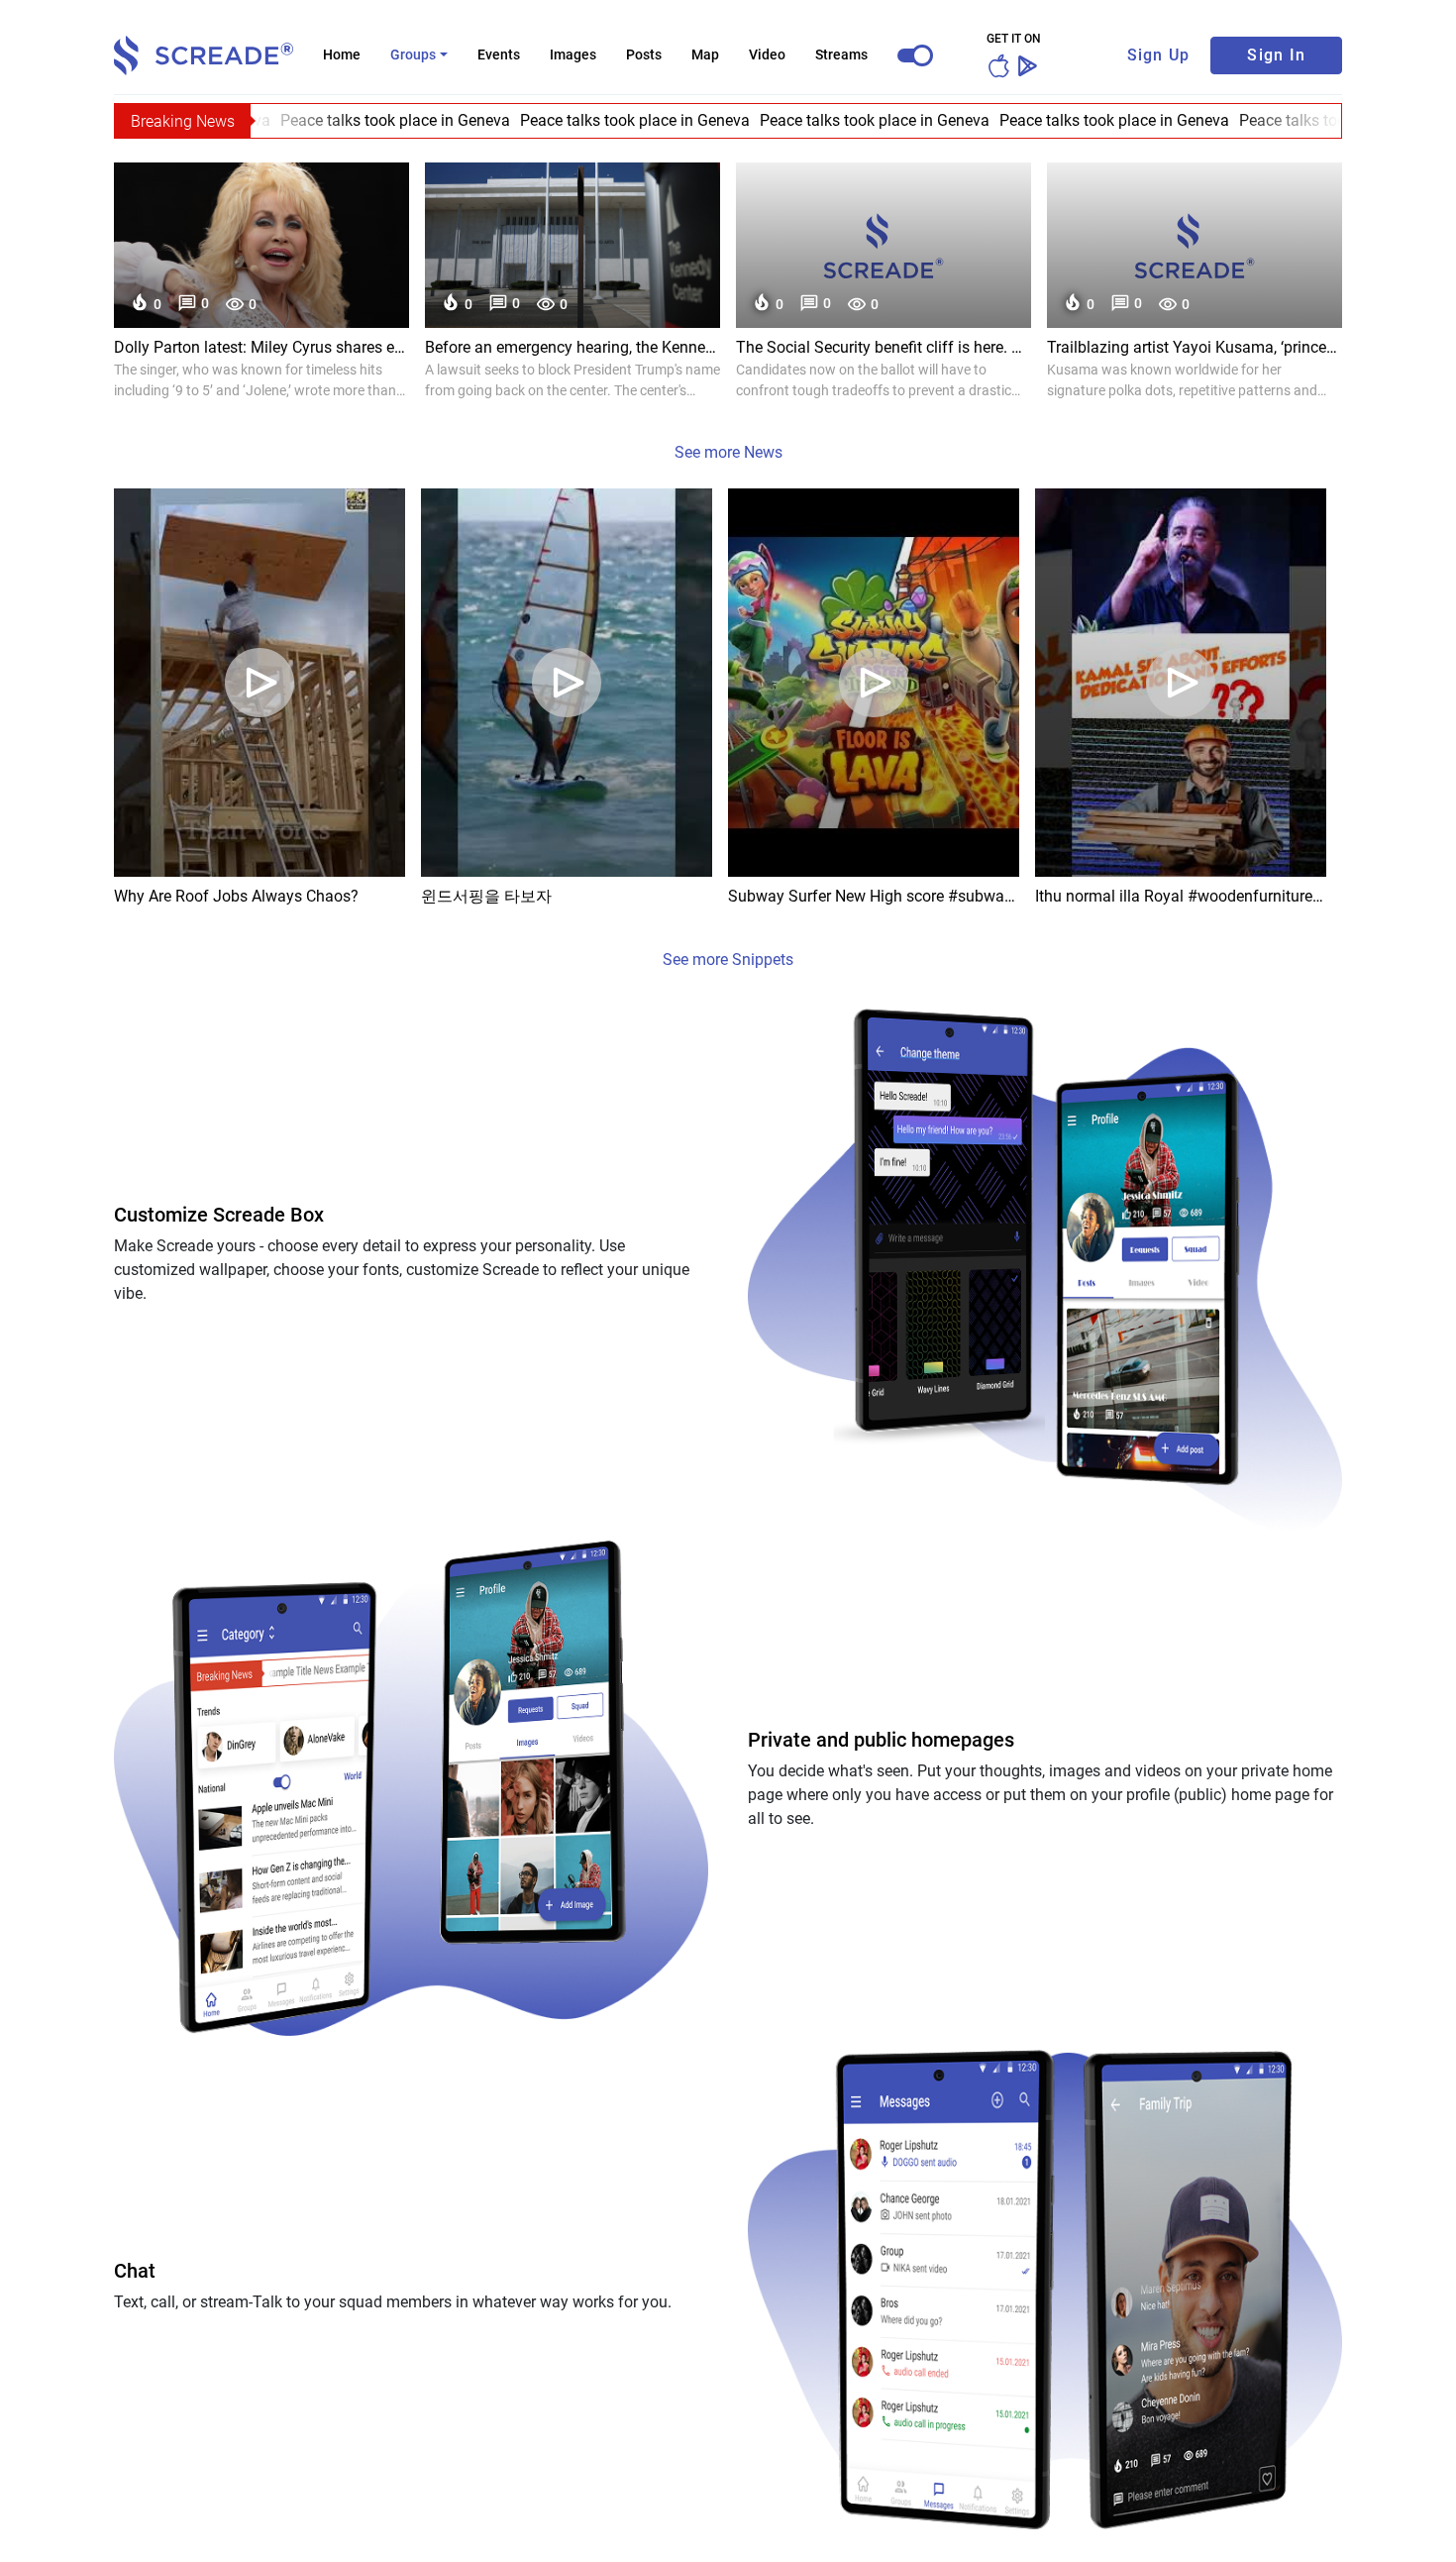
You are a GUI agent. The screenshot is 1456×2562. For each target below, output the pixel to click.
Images (573, 54)
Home (342, 54)
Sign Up (1159, 55)
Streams (841, 54)
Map (705, 54)
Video (767, 54)
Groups (413, 54)
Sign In (1276, 55)
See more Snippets (728, 960)
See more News (728, 452)
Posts (644, 54)
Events (499, 54)
